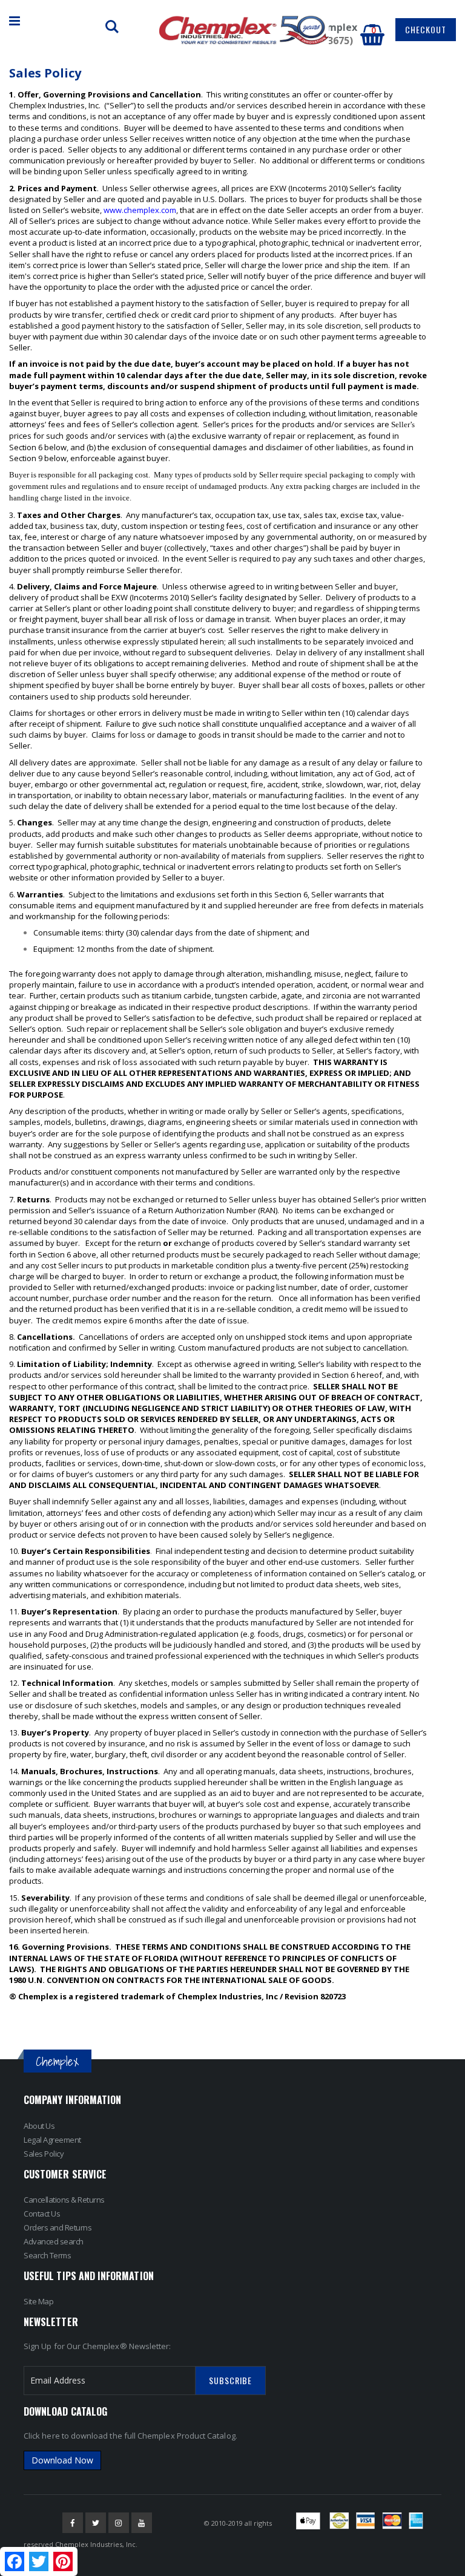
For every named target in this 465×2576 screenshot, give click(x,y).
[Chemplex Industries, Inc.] (244, 30)
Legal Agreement (52, 2140)
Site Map (38, 2301)
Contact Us (42, 2214)
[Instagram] (119, 2523)
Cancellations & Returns (64, 2200)
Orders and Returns (58, 2227)
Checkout (426, 29)
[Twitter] (96, 2523)
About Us (39, 2126)
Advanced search (54, 2241)
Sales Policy (44, 2154)
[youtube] (142, 2523)
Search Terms (47, 2255)
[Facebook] (73, 2523)
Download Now (62, 2460)
